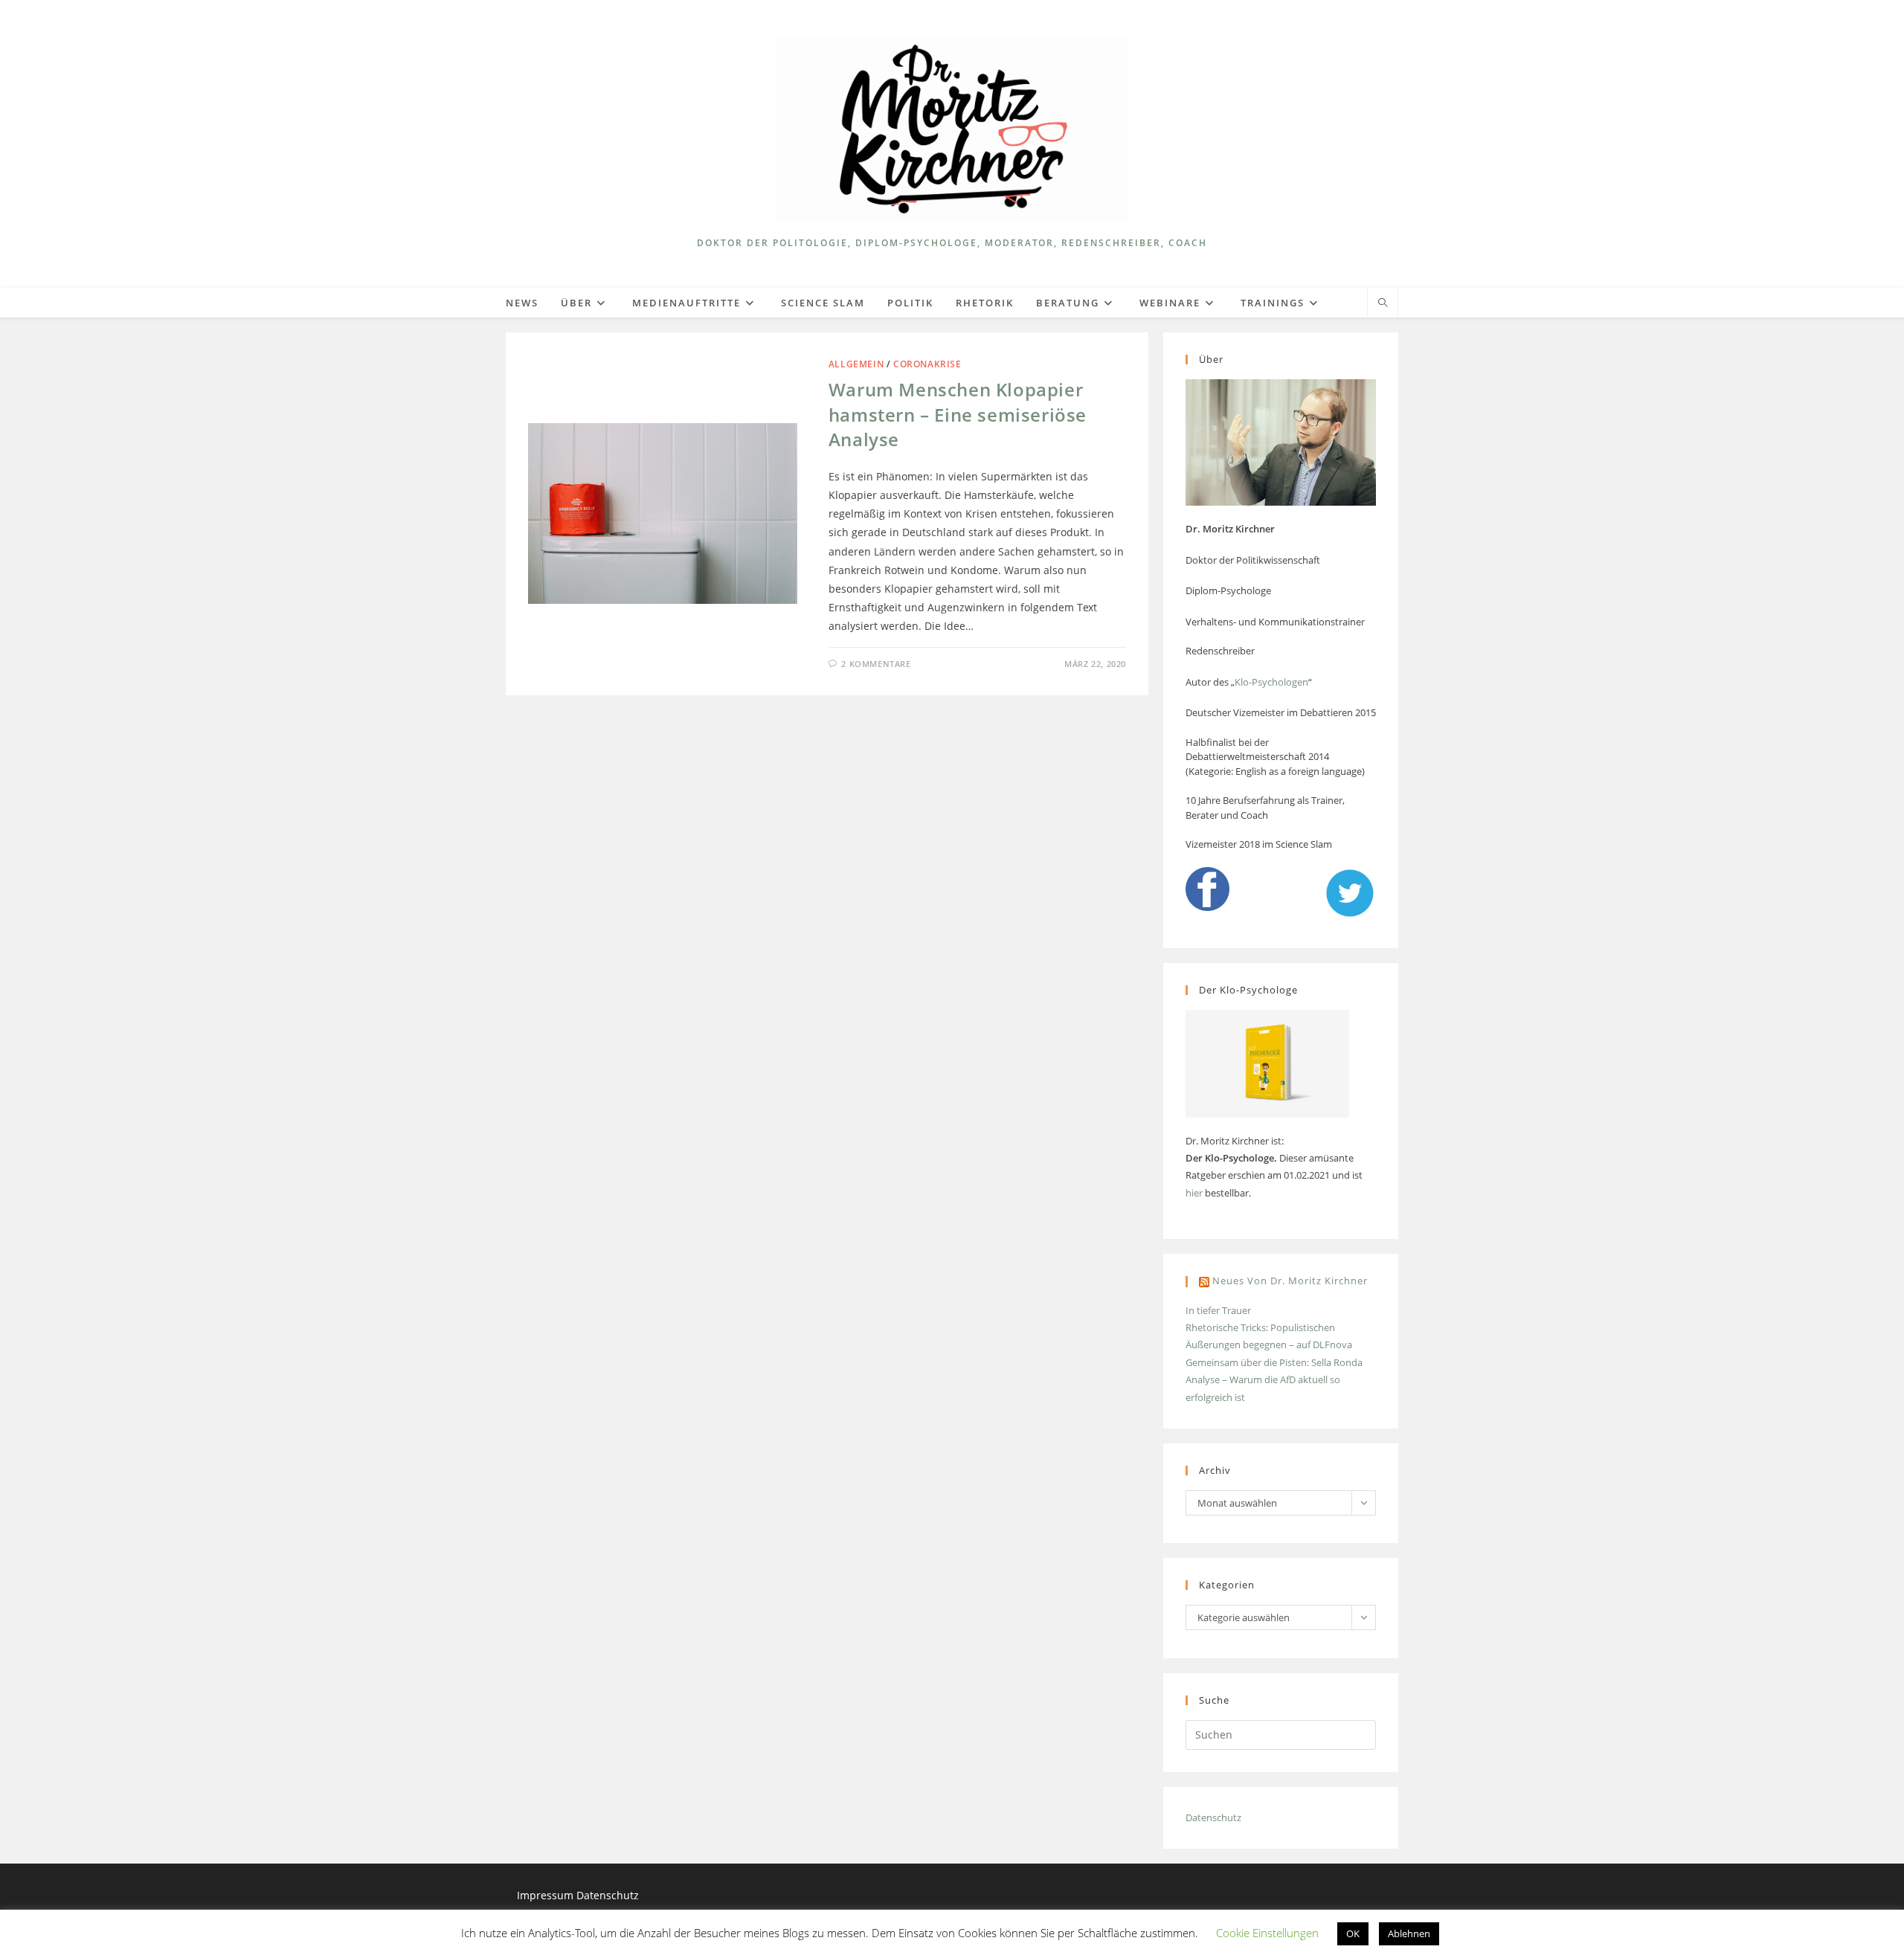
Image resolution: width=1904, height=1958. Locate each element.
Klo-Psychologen (1271, 682)
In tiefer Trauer (1218, 1310)
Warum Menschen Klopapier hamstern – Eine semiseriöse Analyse (958, 414)
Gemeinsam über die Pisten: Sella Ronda (1274, 1362)
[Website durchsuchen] (1383, 303)
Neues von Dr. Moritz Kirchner (1290, 1281)
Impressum (547, 1895)
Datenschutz (1213, 1817)
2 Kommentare (876, 664)
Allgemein (856, 364)
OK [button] (1353, 1933)
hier (1194, 1193)
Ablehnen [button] (1409, 1933)
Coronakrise (927, 364)
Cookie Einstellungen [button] (1267, 1933)
